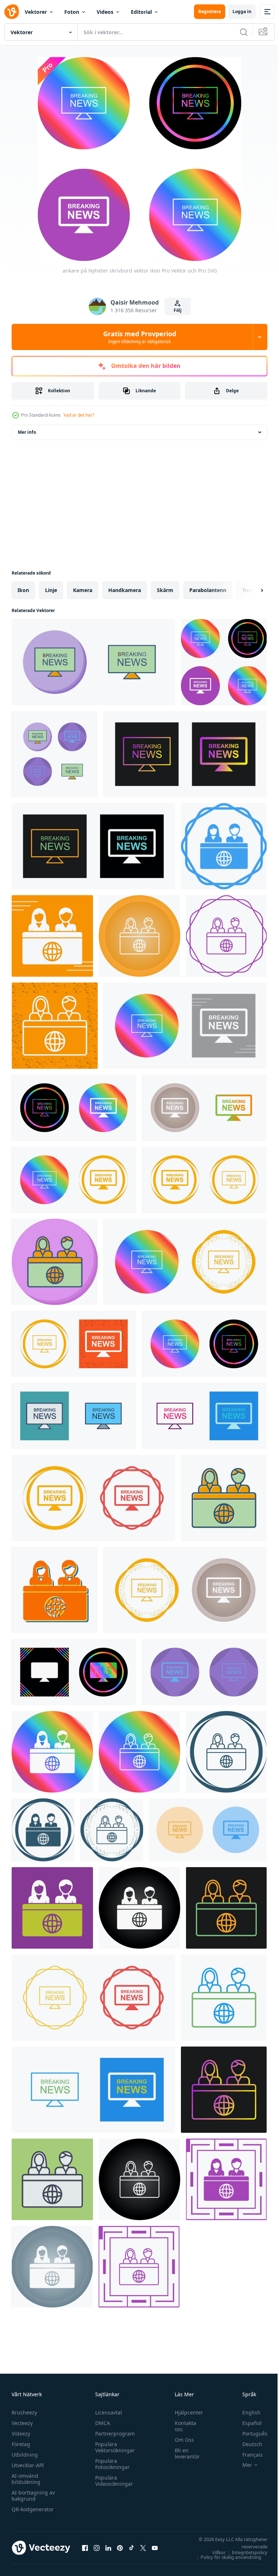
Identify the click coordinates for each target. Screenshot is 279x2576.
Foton (72, 12)
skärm (165, 590)
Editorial (141, 12)
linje (51, 590)
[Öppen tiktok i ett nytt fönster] (132, 2548)
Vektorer (36, 12)
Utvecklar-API (28, 2465)
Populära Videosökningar (112, 2481)
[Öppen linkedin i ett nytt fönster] (108, 2548)
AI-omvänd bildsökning (26, 2479)
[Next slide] (250, 590)
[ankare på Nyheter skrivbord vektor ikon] (93, 662)
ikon (23, 590)
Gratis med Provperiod (140, 337)
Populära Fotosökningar (111, 2464)
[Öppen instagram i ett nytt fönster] (97, 2548)
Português (249, 2434)
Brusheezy (24, 2412)
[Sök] (244, 32)
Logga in (242, 11)
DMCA (101, 2423)
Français (247, 2455)
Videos (105, 12)
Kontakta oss (182, 2426)
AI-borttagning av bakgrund (33, 2496)
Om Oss (181, 2440)
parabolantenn (208, 590)
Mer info (27, 432)
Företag (21, 2444)
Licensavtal (107, 2412)
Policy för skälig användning (225, 2557)
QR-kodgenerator (33, 2509)
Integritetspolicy (244, 2552)
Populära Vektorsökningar (113, 2447)
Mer (242, 2465)
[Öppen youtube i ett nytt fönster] (155, 2548)
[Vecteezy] (12, 12)
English (246, 2412)
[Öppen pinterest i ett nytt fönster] (120, 2548)
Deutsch (247, 2444)
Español (246, 2423)
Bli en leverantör (184, 2453)
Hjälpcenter (185, 2412)
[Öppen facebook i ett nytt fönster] (85, 2548)
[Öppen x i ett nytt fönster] (143, 2548)
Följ (178, 310)
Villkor (213, 2552)
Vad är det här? (79, 415)
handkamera (125, 590)
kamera (83, 590)
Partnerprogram (113, 2434)
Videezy (21, 2434)
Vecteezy (22, 2423)
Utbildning (25, 2455)
